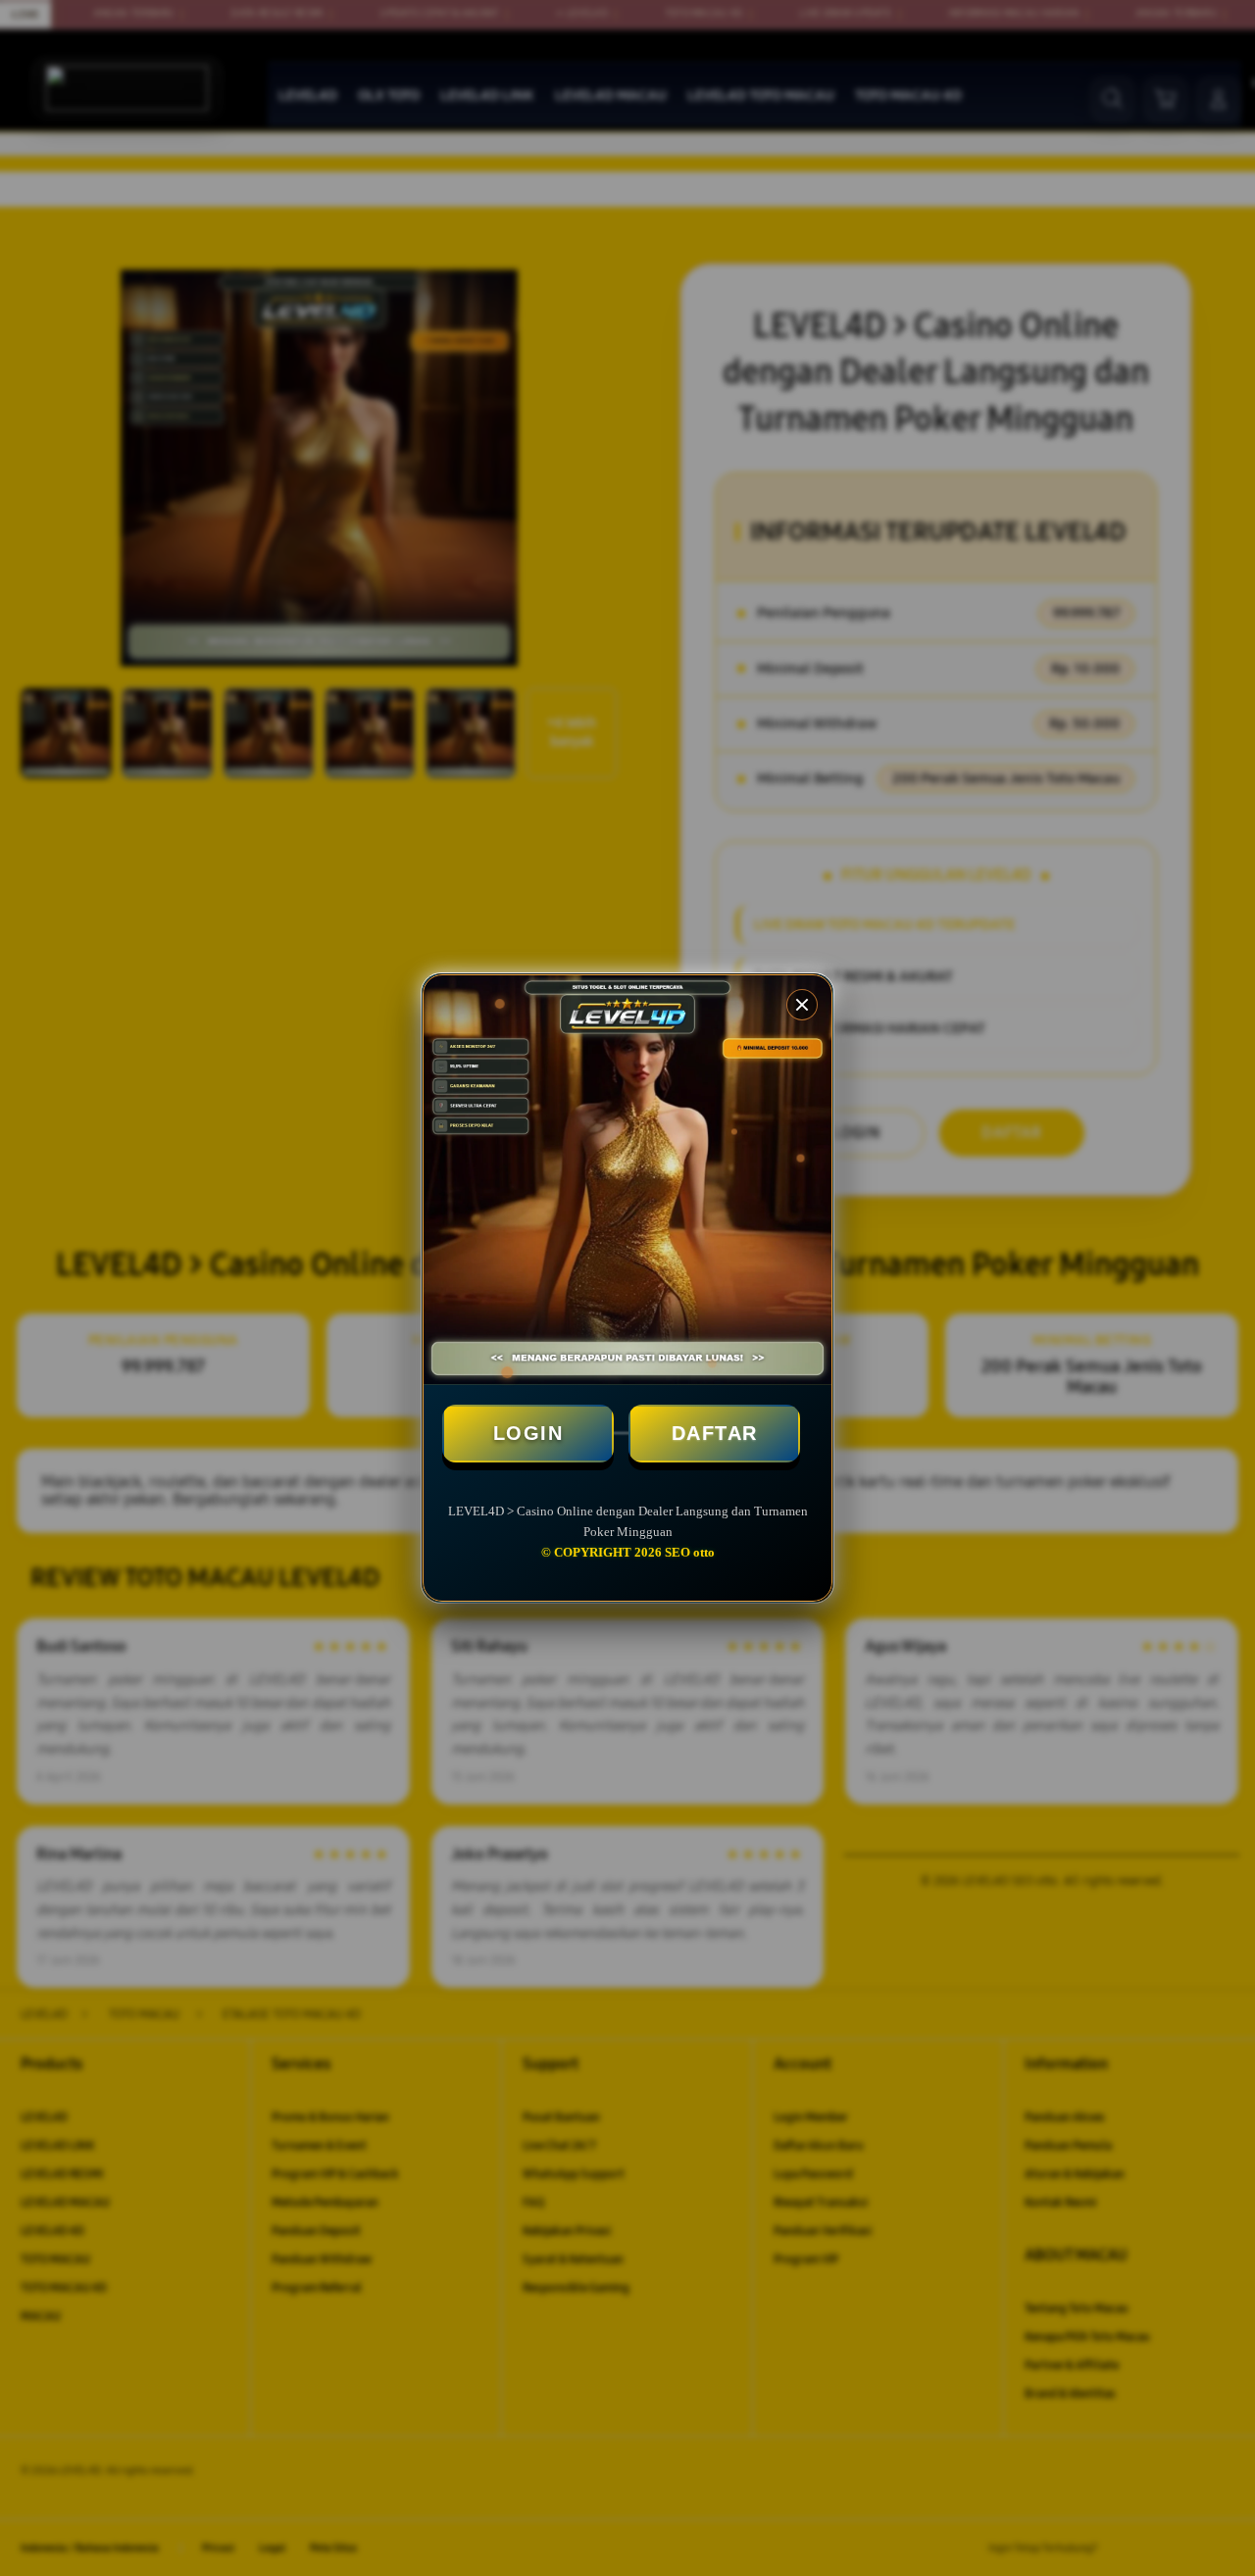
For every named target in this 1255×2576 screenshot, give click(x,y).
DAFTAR (715, 1433)
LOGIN (528, 1433)
